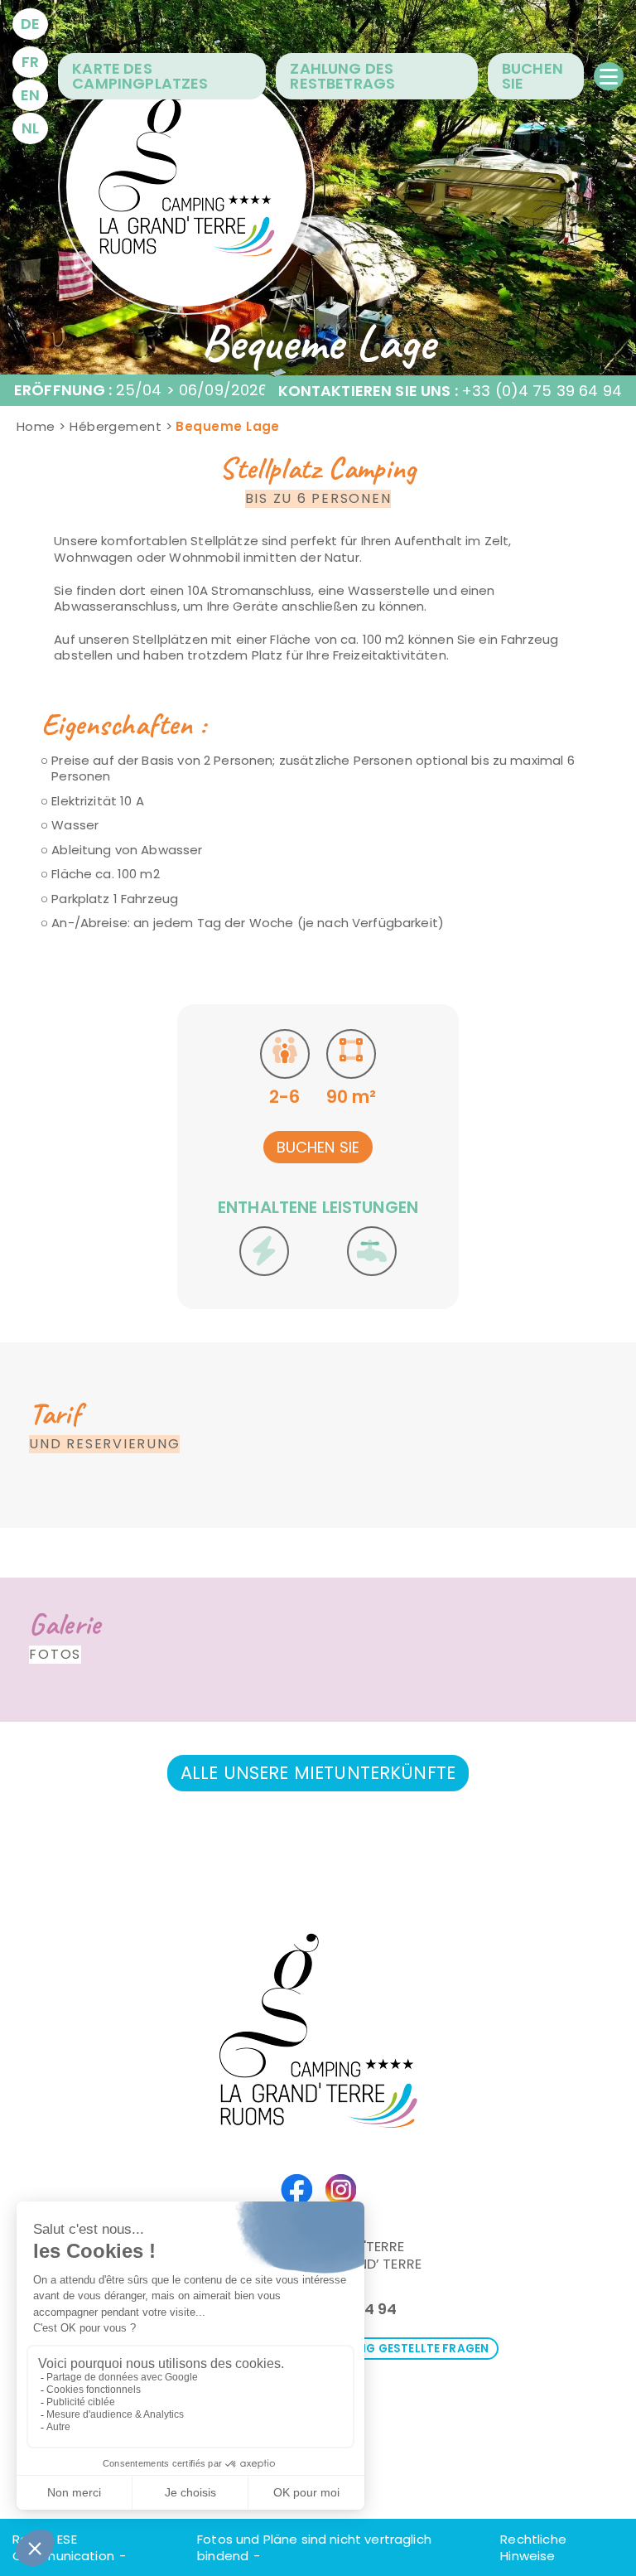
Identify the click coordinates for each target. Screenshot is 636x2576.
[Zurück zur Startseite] (186, 186)
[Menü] (609, 76)
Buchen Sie (318, 1147)
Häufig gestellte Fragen (410, 2349)
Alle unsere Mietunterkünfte (318, 1773)
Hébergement (116, 426)
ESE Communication (63, 2547)
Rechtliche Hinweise (533, 2547)
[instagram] (341, 2187)
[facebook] (296, 2187)
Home (36, 426)
